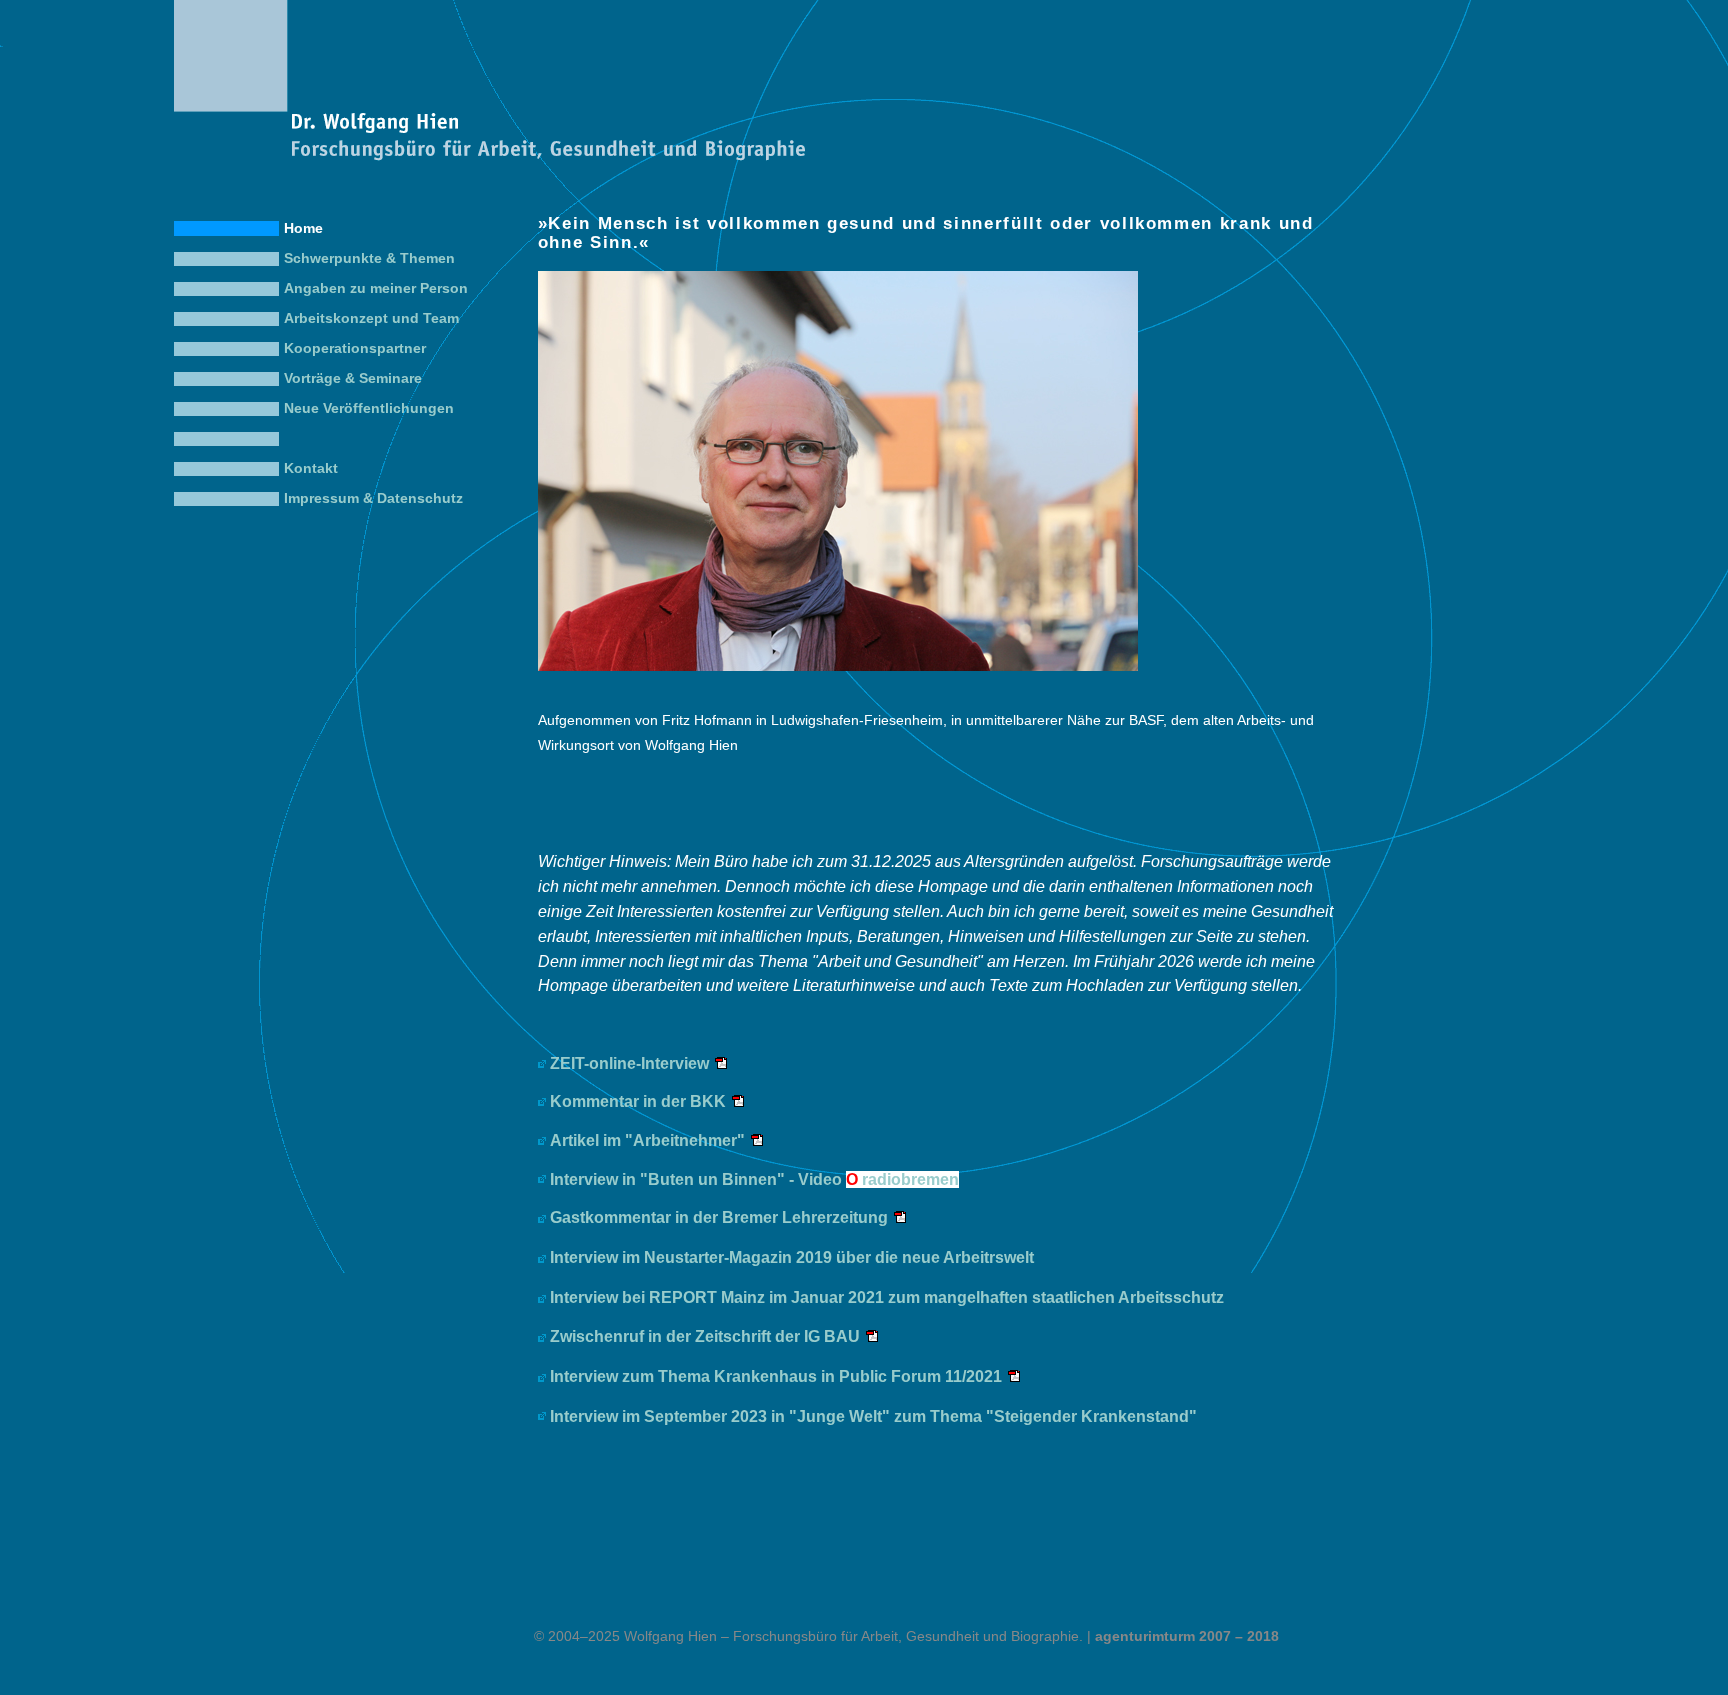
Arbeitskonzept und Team (371, 318)
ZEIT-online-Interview (629, 1063)
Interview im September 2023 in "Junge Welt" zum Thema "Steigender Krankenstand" (873, 1416)
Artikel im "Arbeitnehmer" (647, 1140)
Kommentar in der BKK (638, 1101)
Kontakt (311, 468)
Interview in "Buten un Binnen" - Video (754, 1179)
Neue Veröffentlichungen (369, 408)
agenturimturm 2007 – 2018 (1187, 1636)
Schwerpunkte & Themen (369, 258)
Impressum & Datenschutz (373, 498)
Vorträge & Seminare (353, 378)
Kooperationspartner (355, 348)
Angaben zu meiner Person (376, 288)
